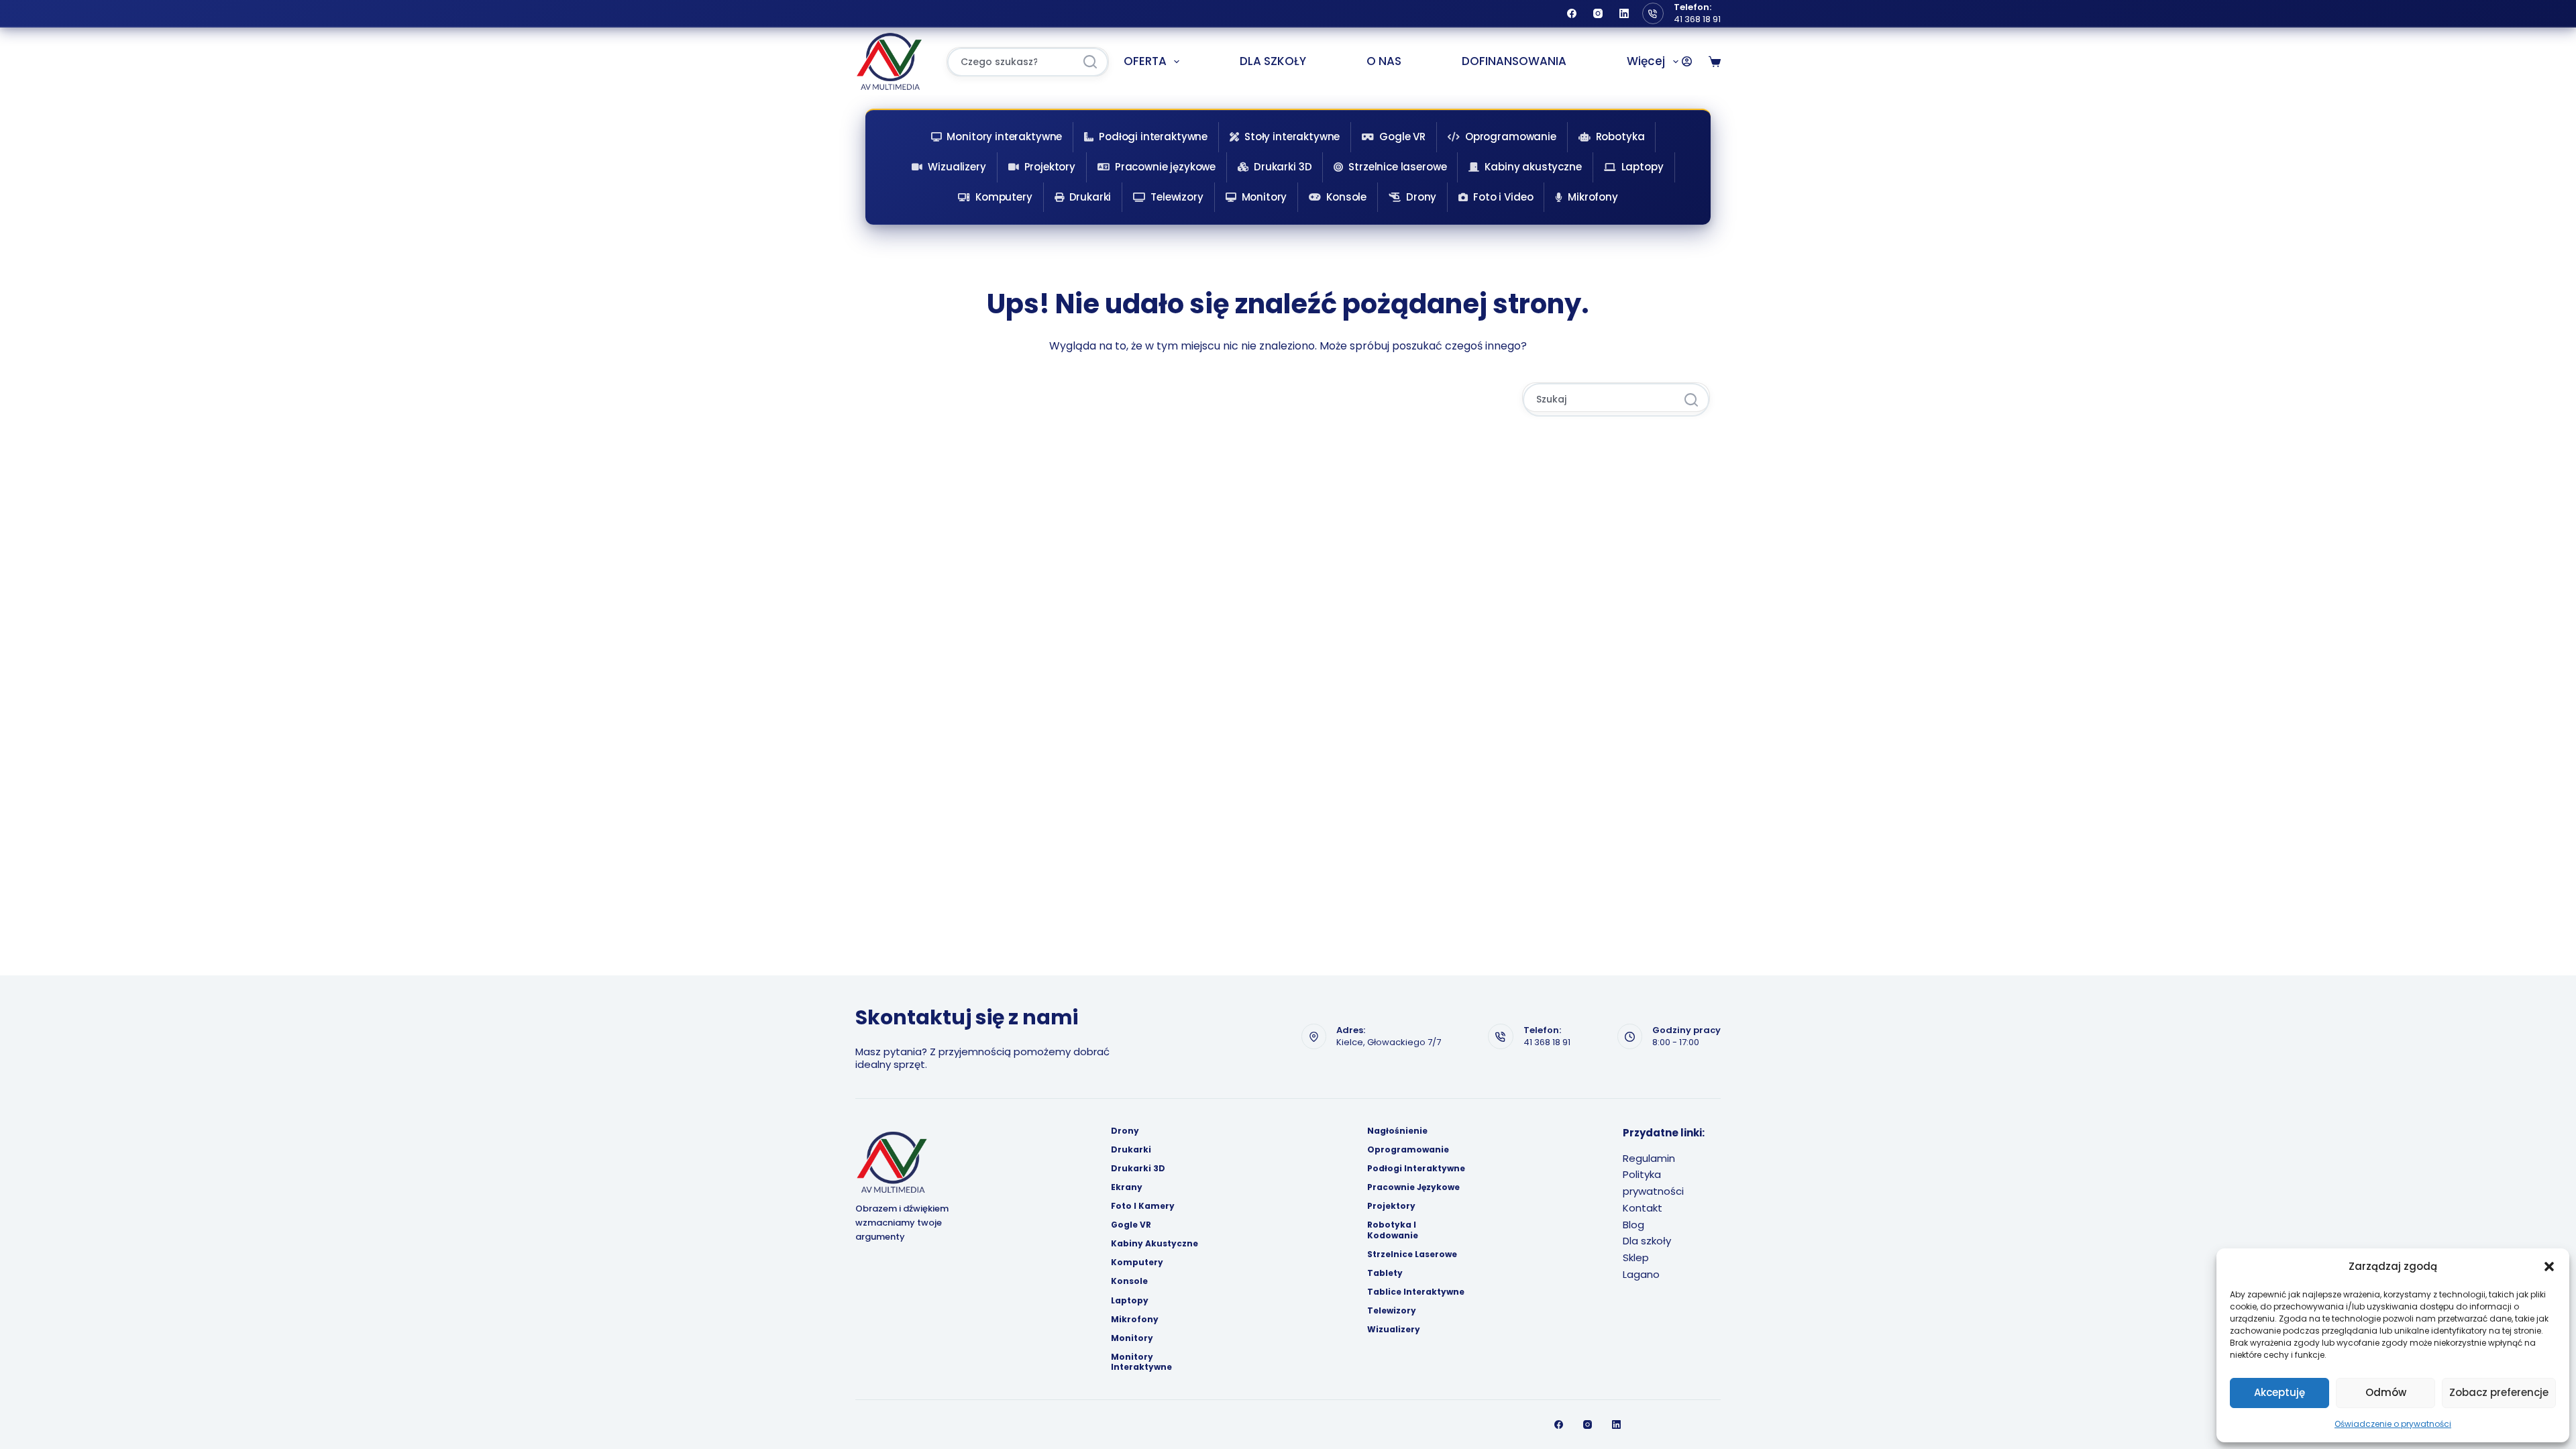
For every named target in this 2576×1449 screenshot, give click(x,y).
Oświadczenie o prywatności (2393, 1424)
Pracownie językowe (1165, 167)
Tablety (1385, 1273)
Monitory (1265, 197)
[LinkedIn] (1624, 13)
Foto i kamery (1143, 1206)
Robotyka (1620, 137)
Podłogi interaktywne (1153, 137)
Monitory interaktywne (1004, 137)
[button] (2549, 1267)
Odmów (2386, 1392)
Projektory (1050, 167)
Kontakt (1643, 1208)
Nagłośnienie (1397, 1131)
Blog (1633, 1225)
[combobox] (1011, 62)
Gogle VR (1402, 137)
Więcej (1646, 61)
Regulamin (1649, 1158)
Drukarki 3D (1283, 167)
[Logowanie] (1687, 61)
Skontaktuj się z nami (967, 1017)
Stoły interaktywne (1292, 137)
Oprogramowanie (1511, 137)
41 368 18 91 (1697, 19)
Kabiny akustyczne (1533, 167)
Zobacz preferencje (2499, 1392)
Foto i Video (1503, 197)
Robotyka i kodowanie (1393, 1230)
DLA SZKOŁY (1273, 61)
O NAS (1384, 61)
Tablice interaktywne (1416, 1292)
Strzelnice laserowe (1397, 167)
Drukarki (1090, 197)
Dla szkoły (1647, 1241)
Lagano (1641, 1274)
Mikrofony (1593, 197)
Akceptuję (2279, 1392)
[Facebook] (1572, 13)
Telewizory (1177, 197)
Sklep (1636, 1257)
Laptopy (1643, 167)
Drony (1421, 197)
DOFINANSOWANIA (1514, 61)
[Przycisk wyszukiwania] (1090, 62)
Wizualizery (957, 167)
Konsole (1346, 197)
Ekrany (1127, 1187)
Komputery (1004, 197)
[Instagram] (1598, 13)
